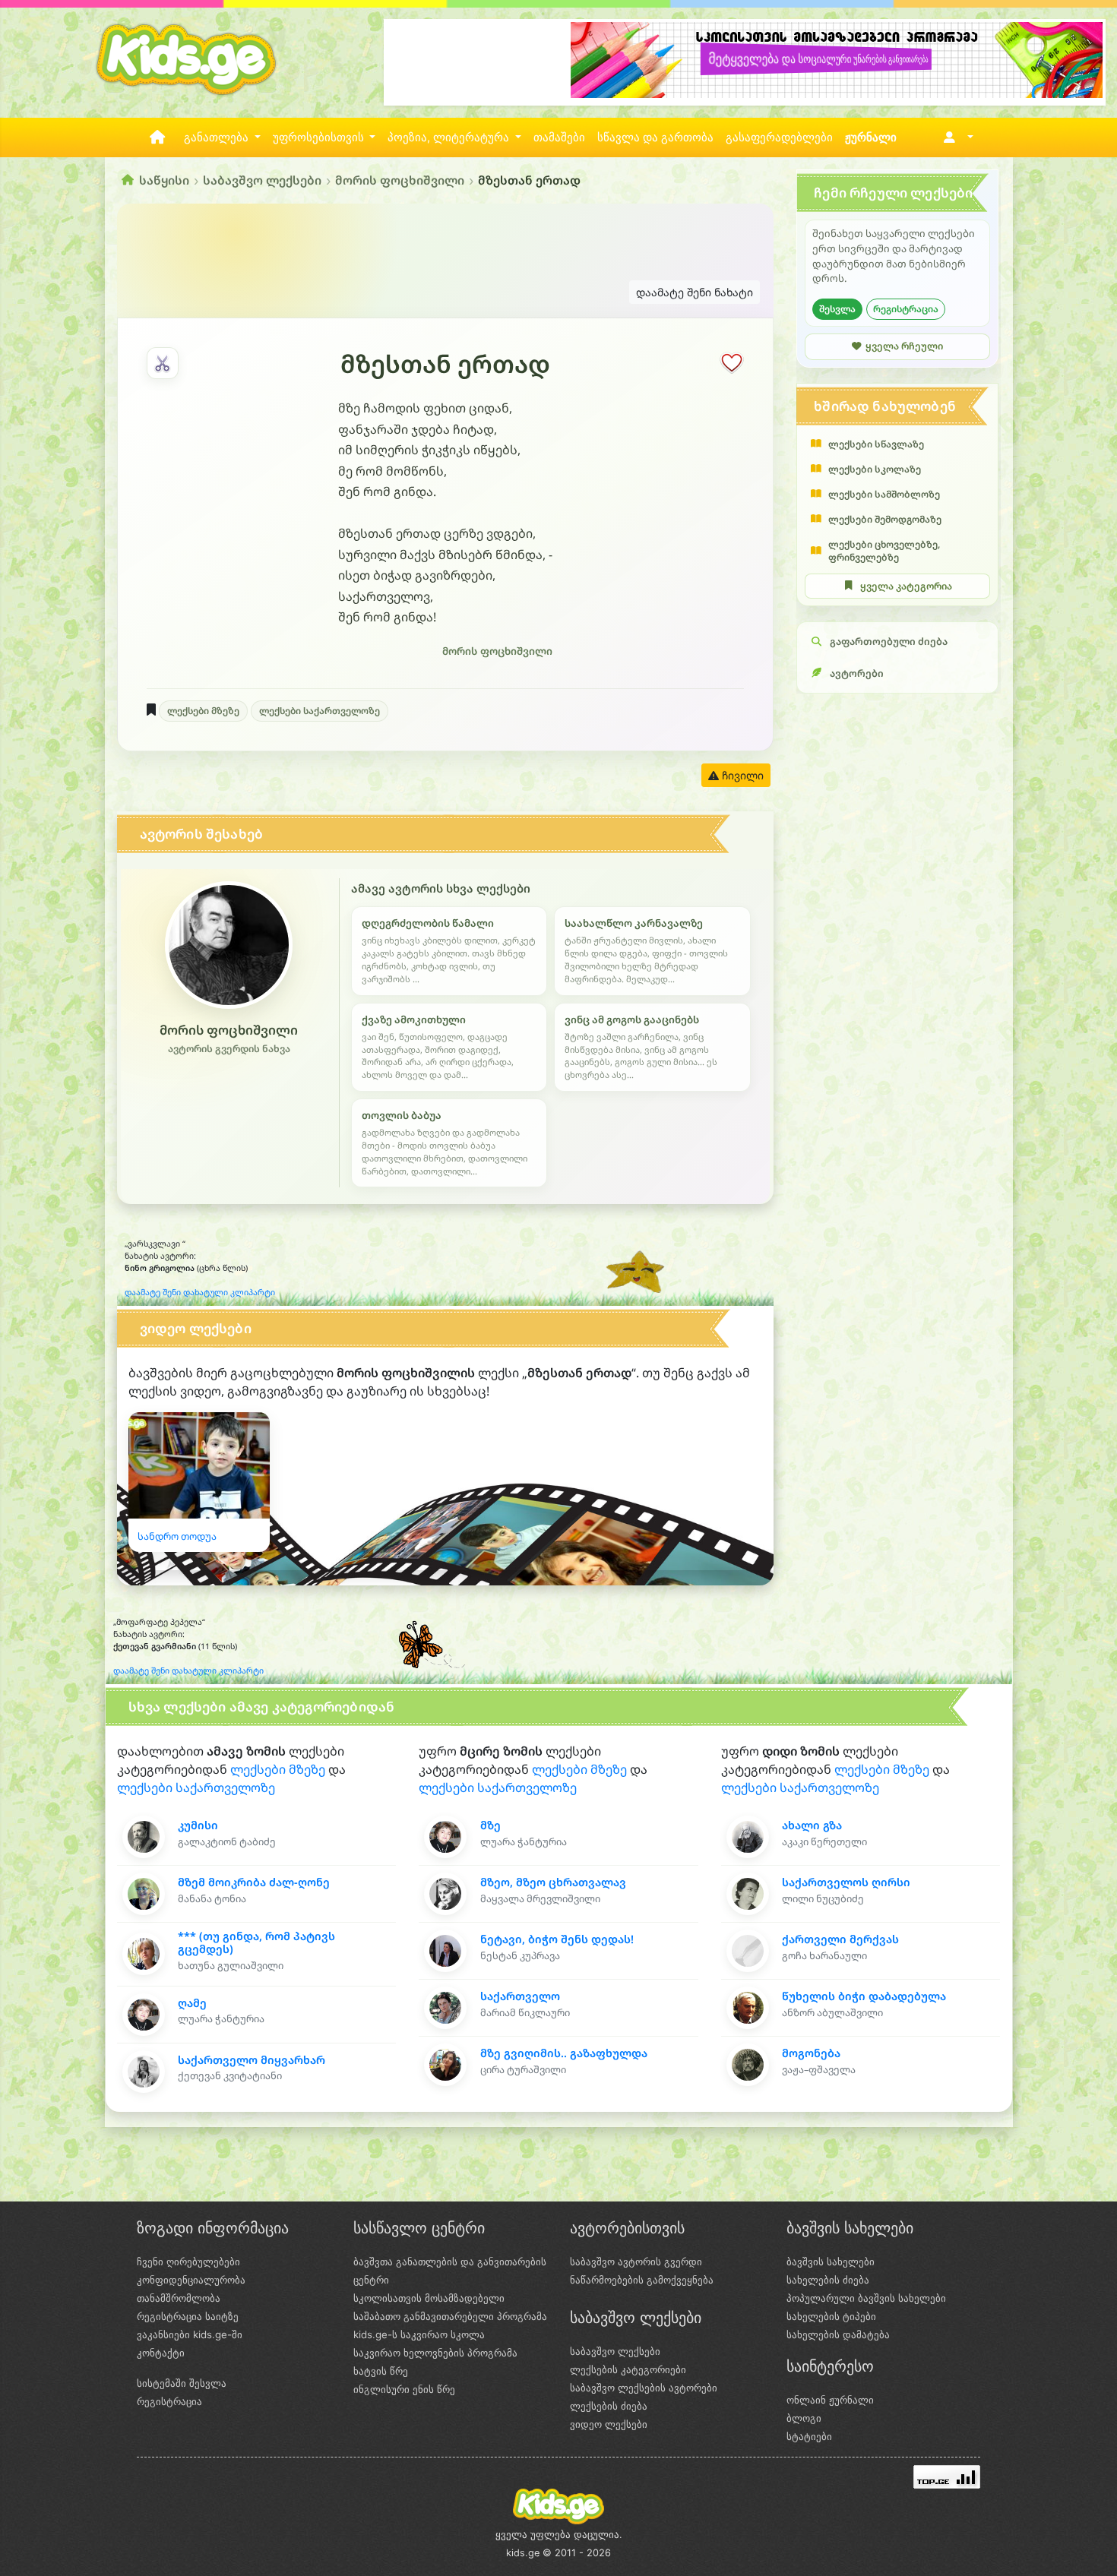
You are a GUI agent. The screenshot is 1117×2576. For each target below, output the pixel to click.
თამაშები (559, 137)
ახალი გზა (812, 1825)
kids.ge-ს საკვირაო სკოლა (419, 2334)
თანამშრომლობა (179, 2298)
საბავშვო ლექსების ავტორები (644, 2388)
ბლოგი (804, 2418)
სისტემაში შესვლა (182, 2383)
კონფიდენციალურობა (191, 2280)
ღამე (192, 2003)
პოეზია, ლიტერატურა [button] (450, 137)
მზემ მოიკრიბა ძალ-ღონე (254, 1882)
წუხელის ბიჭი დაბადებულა (864, 1996)
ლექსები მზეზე (203, 711)
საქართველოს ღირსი (846, 1882)
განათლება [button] (218, 137)
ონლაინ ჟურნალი (830, 2400)
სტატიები (809, 2436)
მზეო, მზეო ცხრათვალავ (553, 1882)
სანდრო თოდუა (177, 1536)
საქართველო (520, 1996)
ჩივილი (741, 775)
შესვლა (837, 309)
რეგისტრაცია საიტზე (188, 2316)
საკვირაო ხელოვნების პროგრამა (435, 2353)
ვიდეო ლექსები (609, 2424)
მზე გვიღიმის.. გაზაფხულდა (564, 2053)
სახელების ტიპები (831, 2316)
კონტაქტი (161, 2353)
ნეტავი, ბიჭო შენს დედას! (557, 1939)
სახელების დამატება (838, 2334)
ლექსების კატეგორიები (628, 2369)
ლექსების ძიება (609, 2406)
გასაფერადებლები (779, 137)
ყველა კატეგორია (906, 586)
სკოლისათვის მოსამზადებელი (429, 2298)
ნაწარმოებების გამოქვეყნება (642, 2280)
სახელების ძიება (828, 2280)
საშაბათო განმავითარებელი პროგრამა (450, 2316)
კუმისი (198, 1825)
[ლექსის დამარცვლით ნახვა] (163, 363)
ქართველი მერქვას (840, 1939)
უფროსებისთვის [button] (320, 137)
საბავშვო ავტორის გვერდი (636, 2262)
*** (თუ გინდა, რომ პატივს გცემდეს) (256, 1942)
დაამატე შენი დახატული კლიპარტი (200, 1292)
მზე (490, 1825)
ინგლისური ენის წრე (404, 2389)
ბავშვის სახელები (831, 2262)
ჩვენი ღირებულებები (188, 2262)
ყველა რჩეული (904, 346)
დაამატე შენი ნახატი (695, 292)
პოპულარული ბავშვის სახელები (866, 2298)
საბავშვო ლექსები (262, 180)
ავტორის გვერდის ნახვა (229, 1049)
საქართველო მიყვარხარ (252, 2060)
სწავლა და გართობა (655, 137)
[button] (956, 137)
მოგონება (811, 2053)
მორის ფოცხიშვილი (400, 180)
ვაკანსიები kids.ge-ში (190, 2334)
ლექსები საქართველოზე (320, 711)
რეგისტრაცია (906, 309)
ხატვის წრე (381, 2371)
